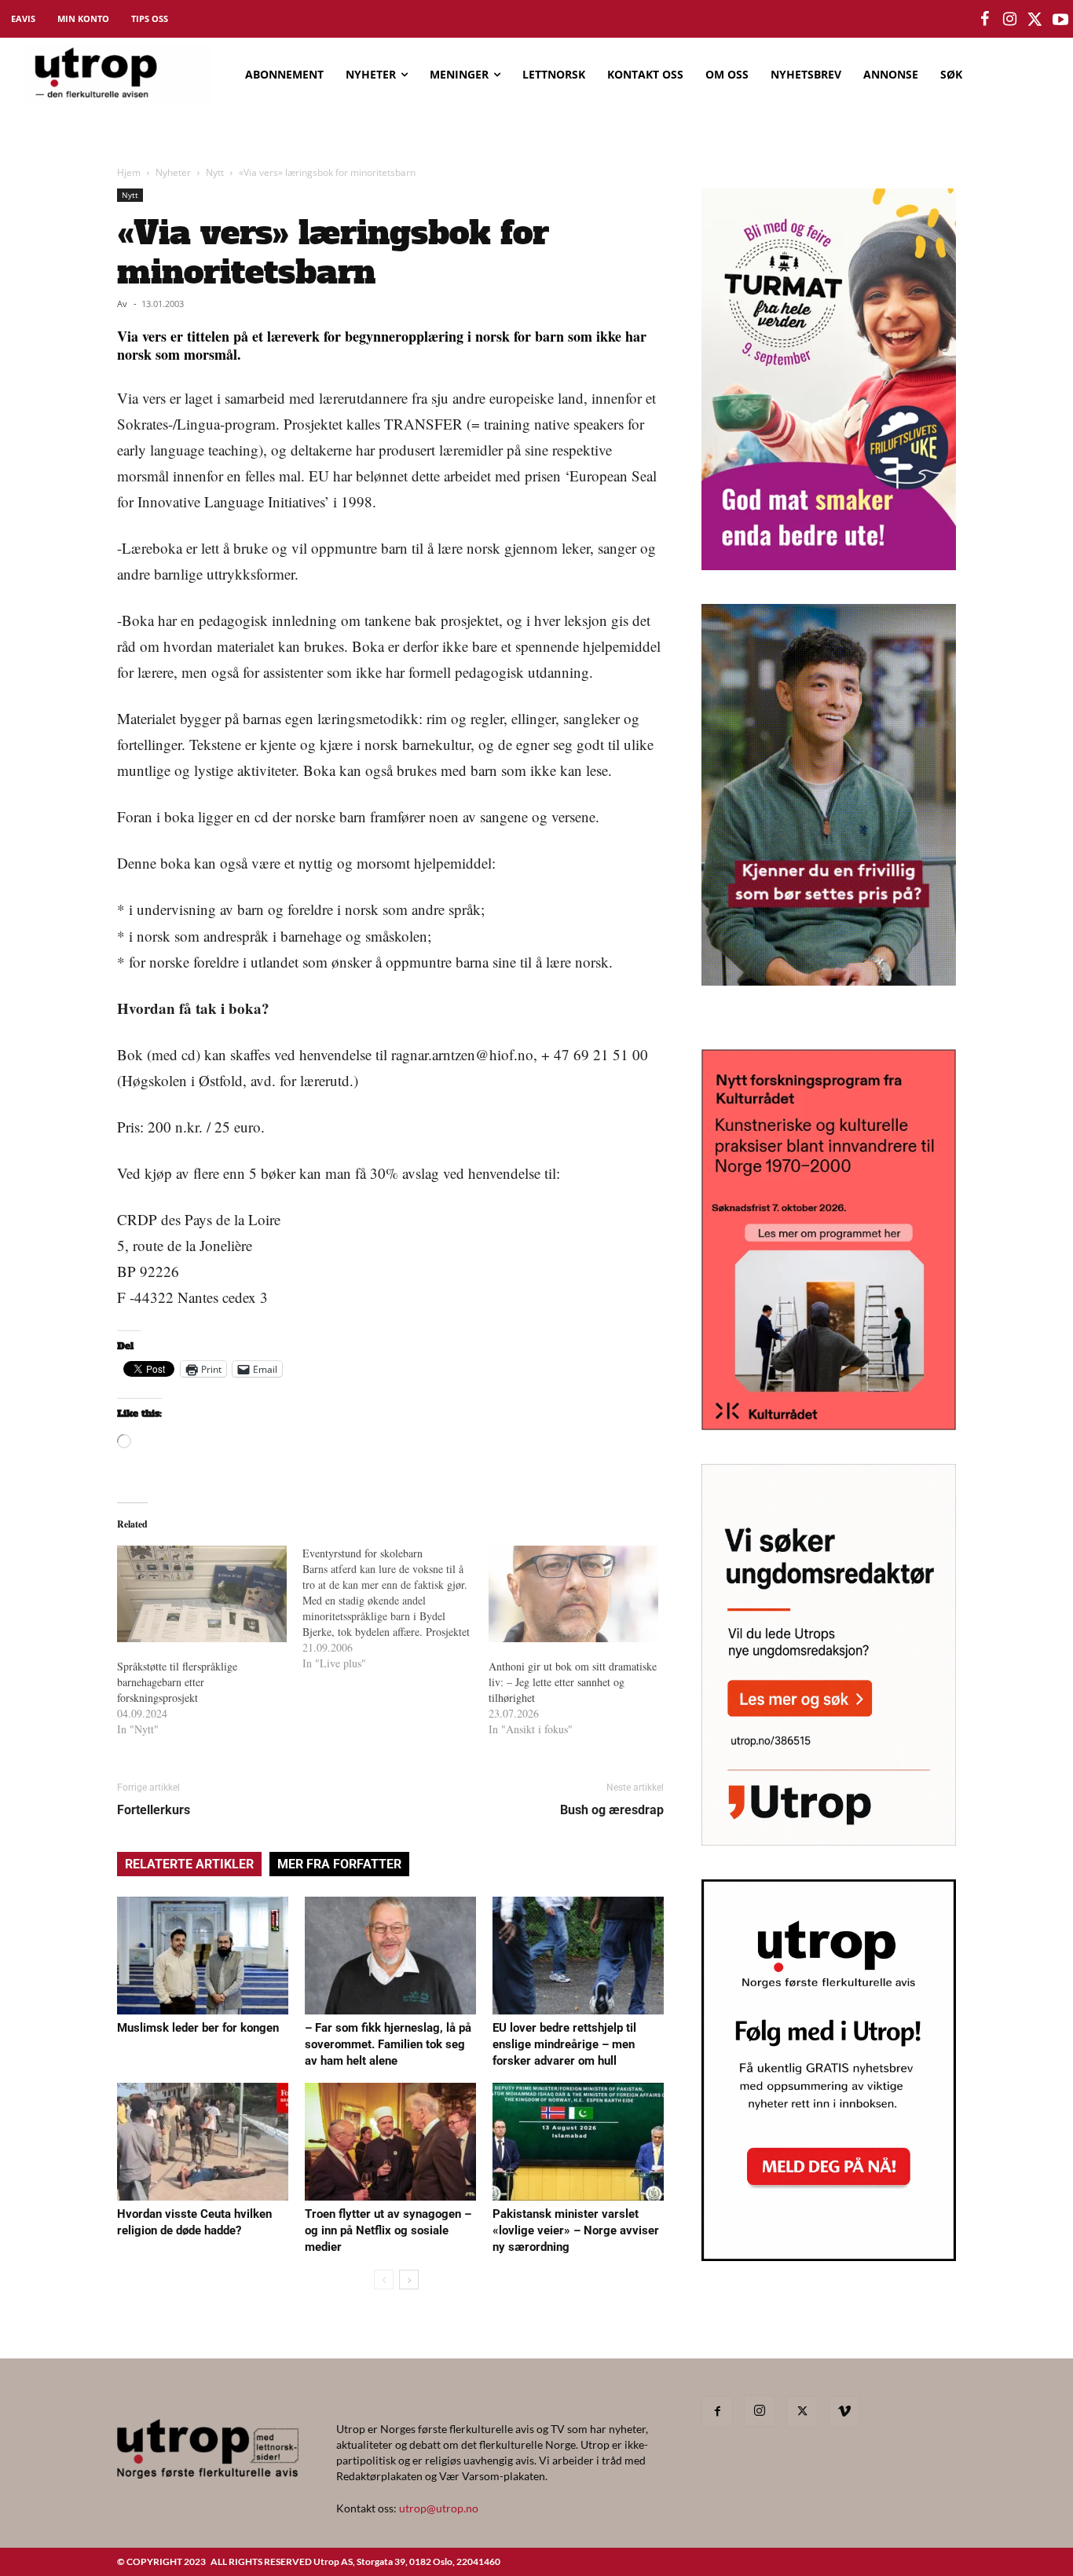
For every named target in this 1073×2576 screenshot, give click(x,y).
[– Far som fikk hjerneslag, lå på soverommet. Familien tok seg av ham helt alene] (390, 1956)
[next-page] (409, 2280)
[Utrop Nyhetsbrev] (829, 2256)
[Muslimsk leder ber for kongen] (203, 1956)
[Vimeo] (844, 2412)
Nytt (215, 172)
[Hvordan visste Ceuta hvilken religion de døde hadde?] (203, 2142)
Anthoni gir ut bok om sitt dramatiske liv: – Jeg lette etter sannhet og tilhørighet (573, 1682)
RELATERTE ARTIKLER (189, 1864)
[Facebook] (717, 2412)
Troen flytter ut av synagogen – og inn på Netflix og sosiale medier (388, 2230)
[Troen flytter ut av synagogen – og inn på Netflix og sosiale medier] (390, 2142)
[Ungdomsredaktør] (829, 1841)
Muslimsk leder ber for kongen (198, 2028)
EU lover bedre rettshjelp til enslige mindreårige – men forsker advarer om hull (564, 2044)
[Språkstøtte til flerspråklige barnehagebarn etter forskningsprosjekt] (202, 1594)
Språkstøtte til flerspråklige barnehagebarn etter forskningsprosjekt (177, 1682)
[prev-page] (384, 2280)
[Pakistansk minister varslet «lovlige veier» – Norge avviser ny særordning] (578, 2142)
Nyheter (173, 172)
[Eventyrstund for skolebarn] (395, 1608)
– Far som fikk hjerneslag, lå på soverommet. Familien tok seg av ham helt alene (388, 2044)
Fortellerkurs (154, 1810)
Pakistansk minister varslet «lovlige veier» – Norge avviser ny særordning (576, 2230)
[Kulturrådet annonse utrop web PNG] (829, 1425)
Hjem (129, 172)
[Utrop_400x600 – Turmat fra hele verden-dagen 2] (829, 565)
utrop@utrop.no (439, 2508)
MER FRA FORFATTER (339, 1864)
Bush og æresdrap (612, 1810)
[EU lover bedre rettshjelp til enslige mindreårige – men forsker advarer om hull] (578, 1956)
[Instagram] (760, 2411)
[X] (802, 2412)
